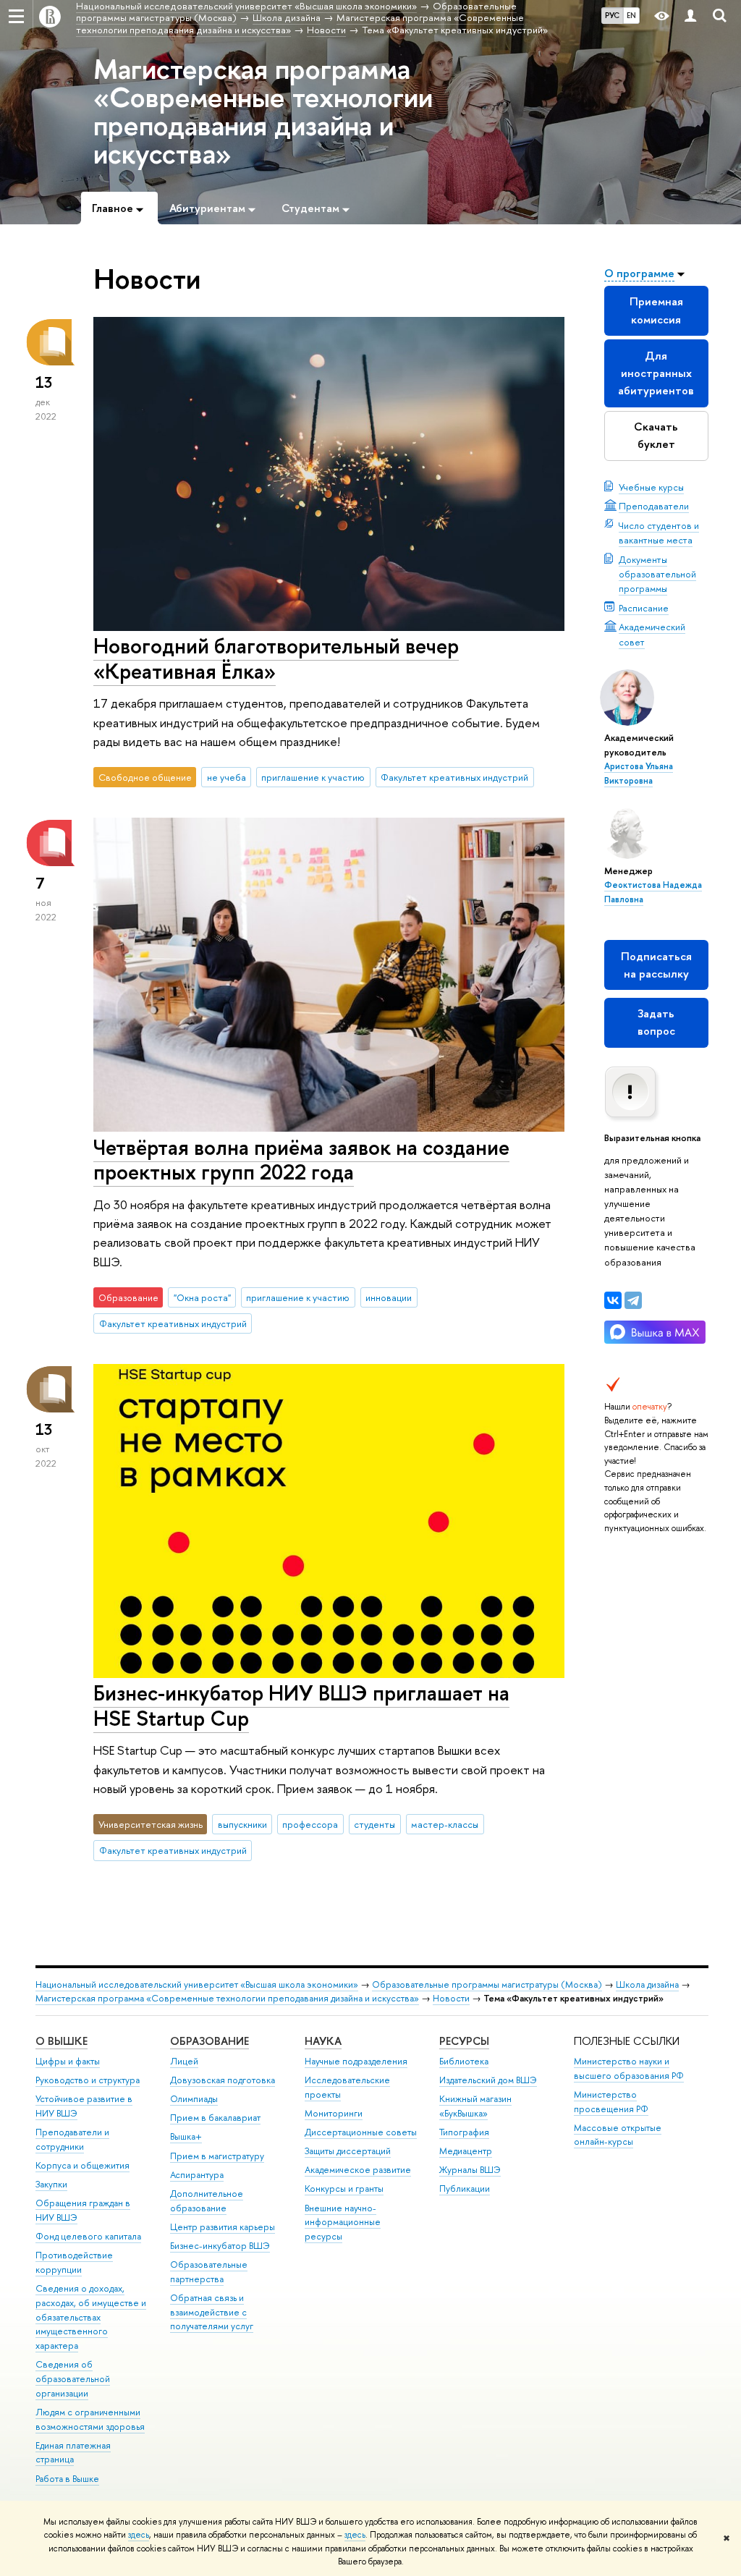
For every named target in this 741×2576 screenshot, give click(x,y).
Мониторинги (334, 2113)
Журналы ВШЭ (470, 2170)
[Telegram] (633, 1300)
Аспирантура (197, 2175)
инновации (389, 1297)
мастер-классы (445, 1824)
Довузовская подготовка (223, 2080)
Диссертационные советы (361, 2132)
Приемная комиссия (656, 310)
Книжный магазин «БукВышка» (475, 2106)
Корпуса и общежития (82, 2165)
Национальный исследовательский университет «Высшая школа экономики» (197, 1984)
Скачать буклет (656, 435)
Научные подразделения (356, 2061)
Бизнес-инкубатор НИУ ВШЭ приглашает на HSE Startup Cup (301, 1706)
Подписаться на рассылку (656, 965)
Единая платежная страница (73, 2453)
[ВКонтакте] (613, 1300)
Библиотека (464, 2061)
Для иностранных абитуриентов (656, 373)
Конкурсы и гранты (344, 2189)
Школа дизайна (647, 1984)
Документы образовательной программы (657, 574)
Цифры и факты (68, 2061)
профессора (310, 1824)
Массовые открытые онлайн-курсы (618, 2135)
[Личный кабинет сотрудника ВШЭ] (690, 16)
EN (631, 15)
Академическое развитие (358, 2170)
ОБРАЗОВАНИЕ (209, 2041)
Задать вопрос (656, 1022)
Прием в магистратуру (217, 2156)
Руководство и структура (88, 2080)
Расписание (644, 608)
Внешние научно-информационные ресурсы (343, 2223)
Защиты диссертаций (348, 2151)
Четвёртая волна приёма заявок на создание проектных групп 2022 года (301, 1160)
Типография (464, 2132)
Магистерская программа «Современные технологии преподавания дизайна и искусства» (263, 111)
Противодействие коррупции (74, 2262)
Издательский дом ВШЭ (488, 2080)
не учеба (226, 777)
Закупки (51, 2184)
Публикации (465, 2189)
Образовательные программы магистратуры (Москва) (487, 1984)
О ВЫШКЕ (62, 2041)
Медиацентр (466, 2151)
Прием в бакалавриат (215, 2118)
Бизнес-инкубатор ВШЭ (220, 2246)
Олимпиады (194, 2099)
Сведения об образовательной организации (73, 2379)
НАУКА (323, 2041)
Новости (451, 1998)
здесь (139, 2535)
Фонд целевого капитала (88, 2236)
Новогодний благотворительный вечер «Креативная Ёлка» (276, 658)
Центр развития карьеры (223, 2227)
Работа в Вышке (67, 2479)
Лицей (184, 2061)
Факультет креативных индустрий (454, 777)
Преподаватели (654, 506)
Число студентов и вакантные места (659, 533)
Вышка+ (186, 2136)
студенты (374, 1824)
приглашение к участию (313, 777)
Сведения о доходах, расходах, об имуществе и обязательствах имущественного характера (91, 2317)
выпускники (242, 1824)
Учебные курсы (651, 487)
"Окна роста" (202, 1297)
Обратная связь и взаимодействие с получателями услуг (212, 2312)
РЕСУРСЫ (464, 2041)
